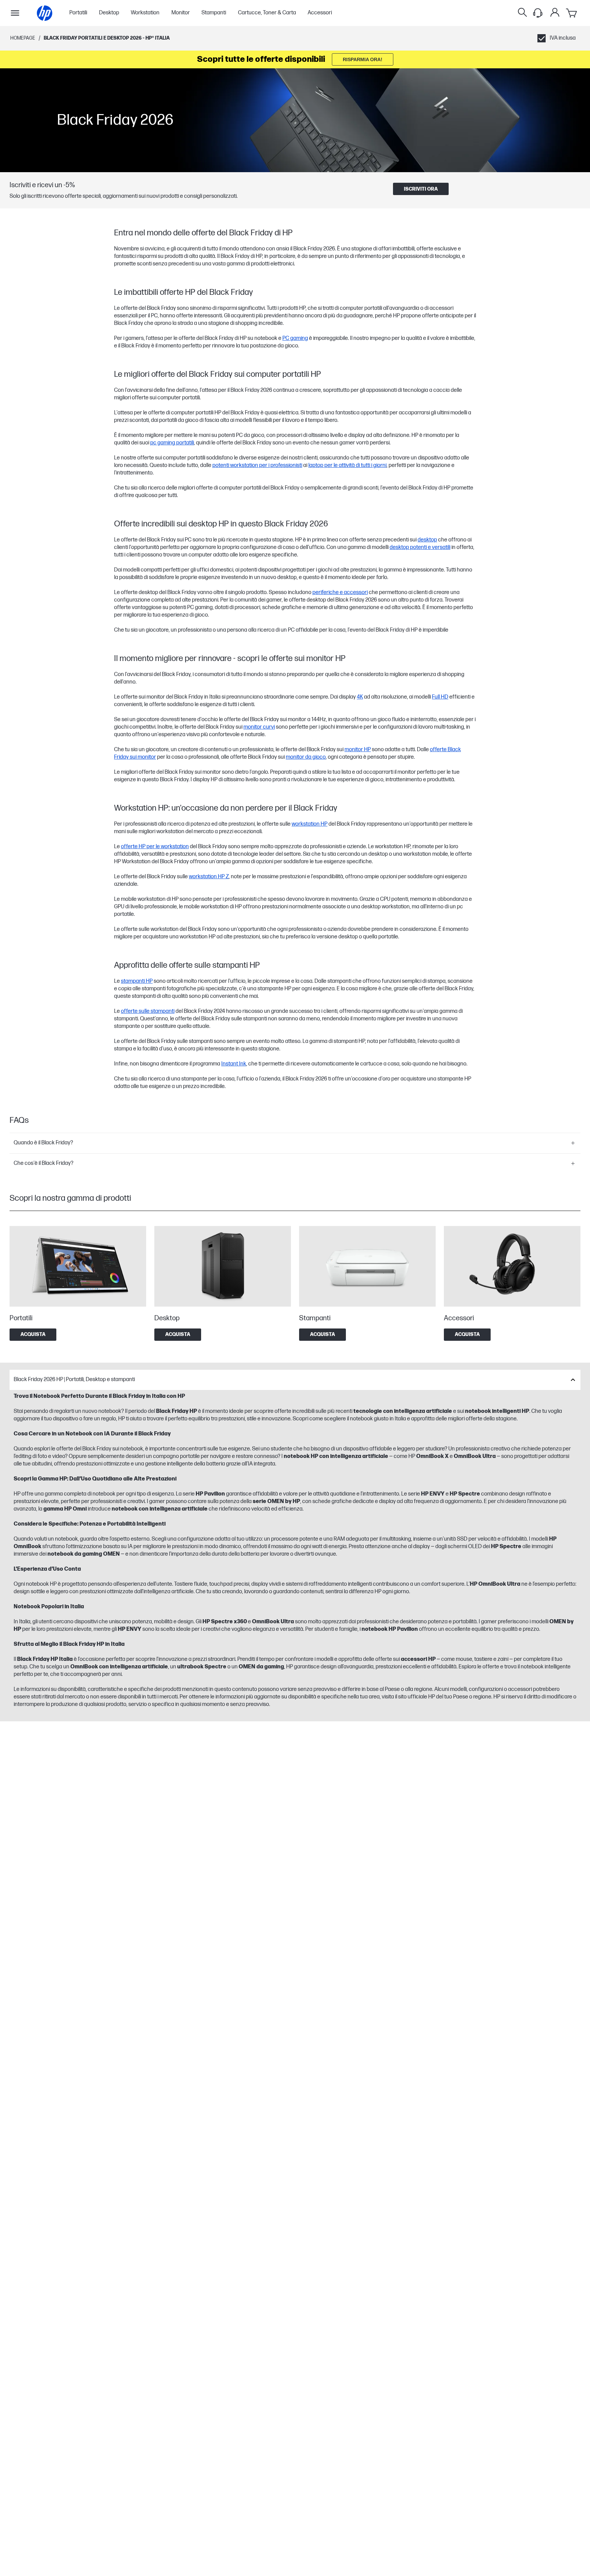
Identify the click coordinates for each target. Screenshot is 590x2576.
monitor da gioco (306, 757)
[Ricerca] (522, 13)
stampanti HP (137, 981)
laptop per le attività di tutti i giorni (347, 465)
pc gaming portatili (172, 443)
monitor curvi (259, 727)
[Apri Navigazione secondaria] (15, 13)
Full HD (440, 697)
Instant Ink (234, 1064)
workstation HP (310, 824)
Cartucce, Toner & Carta (267, 13)
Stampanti (214, 13)
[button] (295, 1143)
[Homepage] (45, 13)
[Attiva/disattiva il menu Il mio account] (555, 12)
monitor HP (358, 750)
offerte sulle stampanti (148, 1011)
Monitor (181, 13)
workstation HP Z (209, 877)
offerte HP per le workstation (155, 847)
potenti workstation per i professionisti (257, 465)
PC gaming (295, 338)
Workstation (145, 13)
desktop (427, 540)
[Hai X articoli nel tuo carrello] (572, 13)
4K (360, 697)
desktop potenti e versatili (420, 547)
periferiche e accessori (340, 593)
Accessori (320, 13)
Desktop (109, 13)
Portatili (78, 13)
